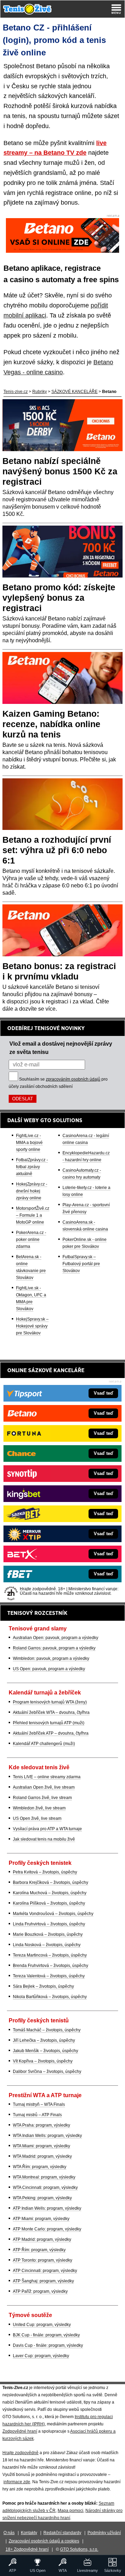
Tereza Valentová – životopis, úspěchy (49, 1976)
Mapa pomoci (70, 2511)
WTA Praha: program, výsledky (41, 2125)
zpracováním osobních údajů (73, 1079)
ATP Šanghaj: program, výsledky (43, 2281)
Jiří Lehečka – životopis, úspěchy (44, 2040)
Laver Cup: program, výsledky (41, 2356)
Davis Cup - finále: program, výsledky (48, 2345)
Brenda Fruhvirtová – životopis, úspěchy (51, 1966)
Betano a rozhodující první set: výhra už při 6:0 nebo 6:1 (57, 850)
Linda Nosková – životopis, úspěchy (47, 1945)
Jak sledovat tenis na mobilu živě (44, 1839)
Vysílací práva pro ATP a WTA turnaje (47, 1829)
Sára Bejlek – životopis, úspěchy (43, 1986)
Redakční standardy (62, 2533)
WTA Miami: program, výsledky (41, 2146)
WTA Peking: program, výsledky (42, 2198)
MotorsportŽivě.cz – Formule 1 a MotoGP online (33, 1215)
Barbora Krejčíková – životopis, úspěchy (51, 1882)
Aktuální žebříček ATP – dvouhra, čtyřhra (51, 1733)
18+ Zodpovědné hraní (27, 2549)
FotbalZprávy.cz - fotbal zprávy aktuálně (32, 1167)
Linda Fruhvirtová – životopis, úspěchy (49, 1924)
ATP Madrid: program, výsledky (42, 2239)
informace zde (17, 2482)
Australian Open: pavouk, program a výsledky (56, 1638)
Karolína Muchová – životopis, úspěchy (50, 1893)
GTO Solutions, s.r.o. (79, 2549)
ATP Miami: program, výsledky (41, 2219)
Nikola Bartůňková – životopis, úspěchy (50, 1997)
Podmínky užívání (104, 2533)
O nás (9, 2533)
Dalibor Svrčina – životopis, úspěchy (47, 2072)
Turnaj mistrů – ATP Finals (37, 2115)
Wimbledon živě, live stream (39, 1808)
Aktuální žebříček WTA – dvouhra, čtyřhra (51, 1712)
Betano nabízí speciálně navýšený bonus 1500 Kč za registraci (60, 471)
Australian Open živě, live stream (44, 1787)
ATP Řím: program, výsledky (39, 2250)
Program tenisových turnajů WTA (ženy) (50, 1702)
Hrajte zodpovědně (20, 2453)
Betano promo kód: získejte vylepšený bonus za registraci (59, 598)
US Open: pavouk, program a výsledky (49, 1669)
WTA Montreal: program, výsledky (44, 2177)
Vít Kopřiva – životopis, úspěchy (43, 2061)
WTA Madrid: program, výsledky (42, 2156)
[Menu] (116, 9)
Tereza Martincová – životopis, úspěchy (50, 1955)
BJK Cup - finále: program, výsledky (46, 2335)
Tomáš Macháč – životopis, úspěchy (47, 2030)
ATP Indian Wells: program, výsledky (47, 2208)
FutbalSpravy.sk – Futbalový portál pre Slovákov (81, 1264)
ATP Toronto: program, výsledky (43, 2260)
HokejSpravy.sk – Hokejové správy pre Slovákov (32, 1326)
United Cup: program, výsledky (42, 2325)
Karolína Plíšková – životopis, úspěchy (49, 1903)
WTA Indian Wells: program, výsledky (47, 2136)
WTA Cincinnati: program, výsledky (45, 2188)
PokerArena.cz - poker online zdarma (31, 1240)
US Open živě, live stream (37, 1818)
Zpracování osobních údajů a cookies (44, 2541)
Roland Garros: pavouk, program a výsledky (54, 1648)
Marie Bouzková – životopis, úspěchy (48, 1934)
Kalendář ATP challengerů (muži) (44, 1744)
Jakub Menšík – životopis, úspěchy (45, 2051)
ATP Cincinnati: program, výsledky (45, 2271)
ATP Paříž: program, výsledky (40, 2291)
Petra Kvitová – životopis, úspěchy (45, 1872)
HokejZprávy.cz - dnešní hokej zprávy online (32, 1191)
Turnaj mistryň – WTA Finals (39, 2104)
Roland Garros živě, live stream (42, 1798)
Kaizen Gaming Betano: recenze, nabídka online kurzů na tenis (51, 724)
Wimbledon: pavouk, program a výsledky (51, 1658)
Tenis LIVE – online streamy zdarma (47, 1777)
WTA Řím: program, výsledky (40, 2167)
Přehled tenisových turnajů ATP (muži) (49, 1723)
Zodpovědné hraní (20, 2431)
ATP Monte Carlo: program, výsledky (47, 2229)
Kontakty (29, 2533)
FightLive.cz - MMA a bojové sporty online (29, 1143)
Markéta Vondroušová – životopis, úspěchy (53, 1914)
